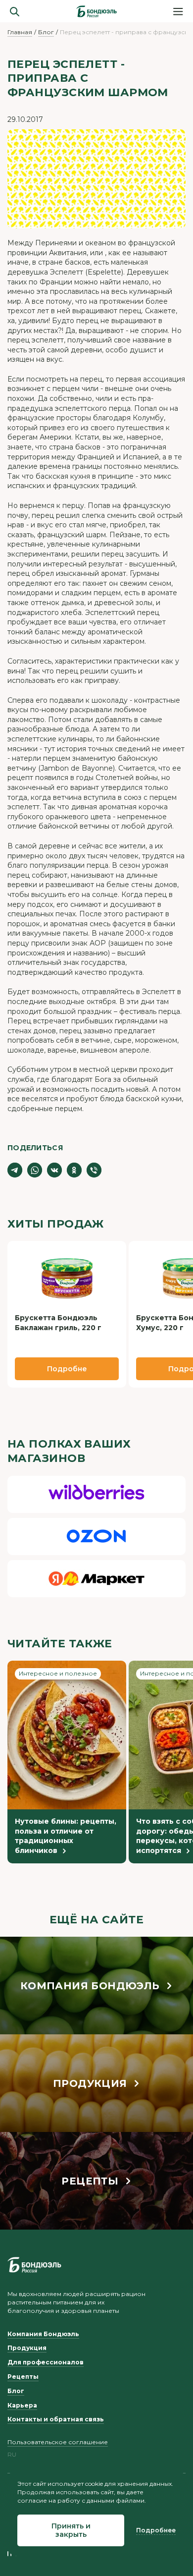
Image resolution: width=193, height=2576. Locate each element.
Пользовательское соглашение (58, 2442)
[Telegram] (15, 1170)
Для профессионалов (46, 2362)
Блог (46, 32)
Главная (20, 32)
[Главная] (96, 11)
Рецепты (23, 2377)
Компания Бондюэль (43, 2334)
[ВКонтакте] (54, 1170)
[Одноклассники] (74, 1170)
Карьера (22, 2405)
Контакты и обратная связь (56, 2419)
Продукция (27, 2348)
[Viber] (94, 1170)
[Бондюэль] (34, 2265)
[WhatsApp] (35, 1170)
